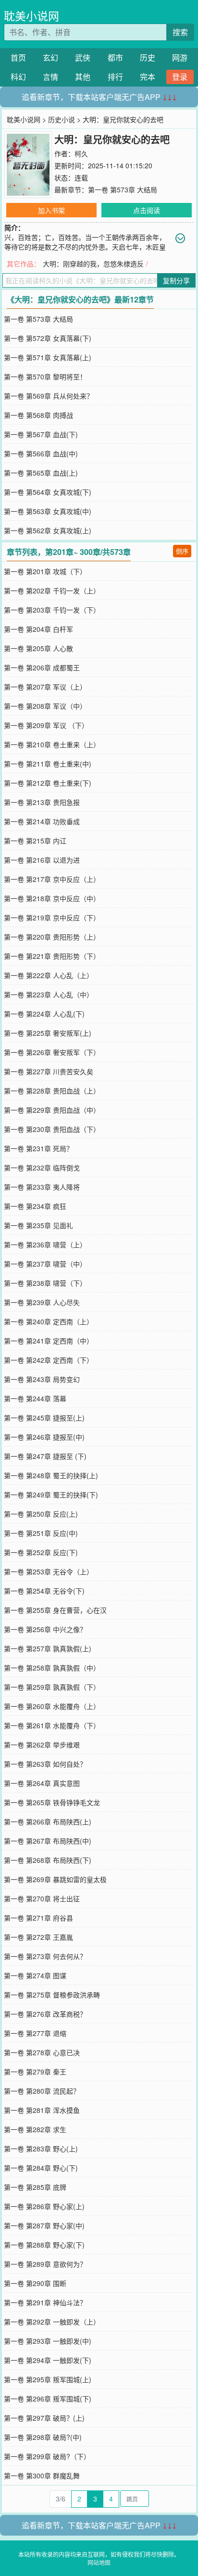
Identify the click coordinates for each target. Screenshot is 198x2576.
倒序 (182, 551)
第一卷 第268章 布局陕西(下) (48, 1860)
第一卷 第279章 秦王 (35, 2072)
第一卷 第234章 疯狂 (35, 1206)
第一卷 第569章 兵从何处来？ (49, 396)
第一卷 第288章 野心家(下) (44, 2245)
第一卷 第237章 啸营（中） (45, 1264)
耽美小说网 (31, 16)
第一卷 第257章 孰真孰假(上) (48, 1648)
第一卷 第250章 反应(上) (41, 1514)
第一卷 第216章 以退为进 (42, 860)
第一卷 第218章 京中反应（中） (52, 898)
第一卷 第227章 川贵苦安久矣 (49, 1071)
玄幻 (50, 57)
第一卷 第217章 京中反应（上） (52, 879)
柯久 (81, 153)
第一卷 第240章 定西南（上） (49, 1321)
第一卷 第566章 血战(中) (41, 453)
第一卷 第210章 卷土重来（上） (52, 744)
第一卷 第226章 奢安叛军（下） (52, 1052)
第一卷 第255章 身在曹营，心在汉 (55, 1610)
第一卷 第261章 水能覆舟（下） (52, 1725)
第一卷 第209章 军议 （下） (46, 725)
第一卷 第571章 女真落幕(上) (48, 357)
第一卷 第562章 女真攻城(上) (48, 530)
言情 (50, 77)
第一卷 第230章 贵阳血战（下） (52, 1129)
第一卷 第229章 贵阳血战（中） (52, 1110)
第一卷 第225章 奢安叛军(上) (48, 1033)
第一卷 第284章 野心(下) (41, 2168)
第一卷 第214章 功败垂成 (42, 821)
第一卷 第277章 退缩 (35, 2033)
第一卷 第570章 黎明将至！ (45, 377)
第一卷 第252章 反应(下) (41, 1552)
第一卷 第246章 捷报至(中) (44, 1437)
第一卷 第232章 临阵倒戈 (42, 1168)
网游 (180, 57)
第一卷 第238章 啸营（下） (45, 1283)
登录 (180, 77)
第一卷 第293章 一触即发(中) (48, 2341)
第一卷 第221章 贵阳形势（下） (52, 956)
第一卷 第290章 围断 (35, 2283)
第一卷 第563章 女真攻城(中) (48, 511)
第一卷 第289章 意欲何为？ (45, 2264)
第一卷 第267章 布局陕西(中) (48, 1841)
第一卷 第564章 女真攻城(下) (48, 492)
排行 (115, 77)
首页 (18, 57)
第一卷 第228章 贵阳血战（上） (52, 1091)
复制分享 (176, 280)
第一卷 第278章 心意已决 (42, 2052)
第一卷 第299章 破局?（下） (47, 2456)
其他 (83, 77)
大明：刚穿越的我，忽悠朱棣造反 (93, 264)
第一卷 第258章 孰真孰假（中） (52, 1668)
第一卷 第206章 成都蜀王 (42, 667)
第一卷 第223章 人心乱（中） (49, 994)
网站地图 (99, 2562)
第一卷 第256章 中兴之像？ (45, 1629)
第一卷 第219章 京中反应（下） (52, 917)
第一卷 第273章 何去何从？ (45, 1956)
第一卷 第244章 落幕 (35, 1398)
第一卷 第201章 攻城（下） (45, 571)
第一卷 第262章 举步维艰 (42, 1745)
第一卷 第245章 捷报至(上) (44, 1418)
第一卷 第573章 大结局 (123, 189)
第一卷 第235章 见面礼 (38, 1225)
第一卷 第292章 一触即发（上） (52, 2322)
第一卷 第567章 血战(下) (41, 434)
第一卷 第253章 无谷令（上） (49, 1571)
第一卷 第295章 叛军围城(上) (48, 2379)
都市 (115, 57)
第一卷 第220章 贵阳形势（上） (52, 937)
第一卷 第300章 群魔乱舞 (42, 2475)
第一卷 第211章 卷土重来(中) (48, 764)
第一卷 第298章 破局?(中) (43, 2437)
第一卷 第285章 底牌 (35, 2187)
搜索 (180, 32)
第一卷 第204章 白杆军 (38, 629)
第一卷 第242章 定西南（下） (49, 1360)
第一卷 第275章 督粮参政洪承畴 (52, 1995)
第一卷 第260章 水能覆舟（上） (52, 1706)
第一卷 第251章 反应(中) (41, 1533)
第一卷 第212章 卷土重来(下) (48, 783)
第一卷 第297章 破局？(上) (44, 2418)
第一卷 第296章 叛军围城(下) (48, 2399)
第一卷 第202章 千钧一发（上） (52, 591)
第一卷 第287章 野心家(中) (44, 2225)
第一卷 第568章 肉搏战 (38, 415)
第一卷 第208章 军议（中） (45, 706)
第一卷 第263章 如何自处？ (45, 1764)
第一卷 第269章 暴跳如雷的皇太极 (55, 1879)
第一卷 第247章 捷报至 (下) (45, 1456)
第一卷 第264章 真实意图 (42, 1783)
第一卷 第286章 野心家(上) (44, 2206)
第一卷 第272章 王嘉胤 (38, 1937)
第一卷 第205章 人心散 (38, 648)
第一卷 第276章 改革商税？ (45, 2014)
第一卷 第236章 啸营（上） (45, 1244)
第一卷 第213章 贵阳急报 (42, 802)
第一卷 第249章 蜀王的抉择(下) (51, 1495)
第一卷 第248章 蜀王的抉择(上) (51, 1475)
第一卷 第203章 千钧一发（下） (52, 610)
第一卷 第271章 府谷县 (38, 1918)
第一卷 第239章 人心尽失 (42, 1302)
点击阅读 (147, 210)
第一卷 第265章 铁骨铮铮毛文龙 (52, 1802)
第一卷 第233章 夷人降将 (42, 1187)
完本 (148, 77)
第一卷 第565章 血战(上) (41, 473)
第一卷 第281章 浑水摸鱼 (42, 2110)
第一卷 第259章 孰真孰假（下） (52, 1687)
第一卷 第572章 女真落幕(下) (48, 338)
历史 (148, 57)
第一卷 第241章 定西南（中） (49, 1341)
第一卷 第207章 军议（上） (45, 687)
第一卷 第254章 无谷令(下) (44, 1591)
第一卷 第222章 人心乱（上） (49, 975)
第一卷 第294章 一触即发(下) (48, 2360)
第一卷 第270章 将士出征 (42, 1898)
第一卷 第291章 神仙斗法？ (45, 2302)
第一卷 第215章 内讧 (35, 841)
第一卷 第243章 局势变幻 (42, 1379)
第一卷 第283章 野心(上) (41, 2149)
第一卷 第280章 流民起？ (42, 2091)
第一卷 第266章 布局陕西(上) (48, 1822)
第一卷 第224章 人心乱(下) (44, 1014)
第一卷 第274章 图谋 (35, 1975)
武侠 (83, 57)
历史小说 (62, 119)
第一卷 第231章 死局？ (38, 1148)
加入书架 (51, 210)
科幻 (18, 77)
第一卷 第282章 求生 (35, 2129)
